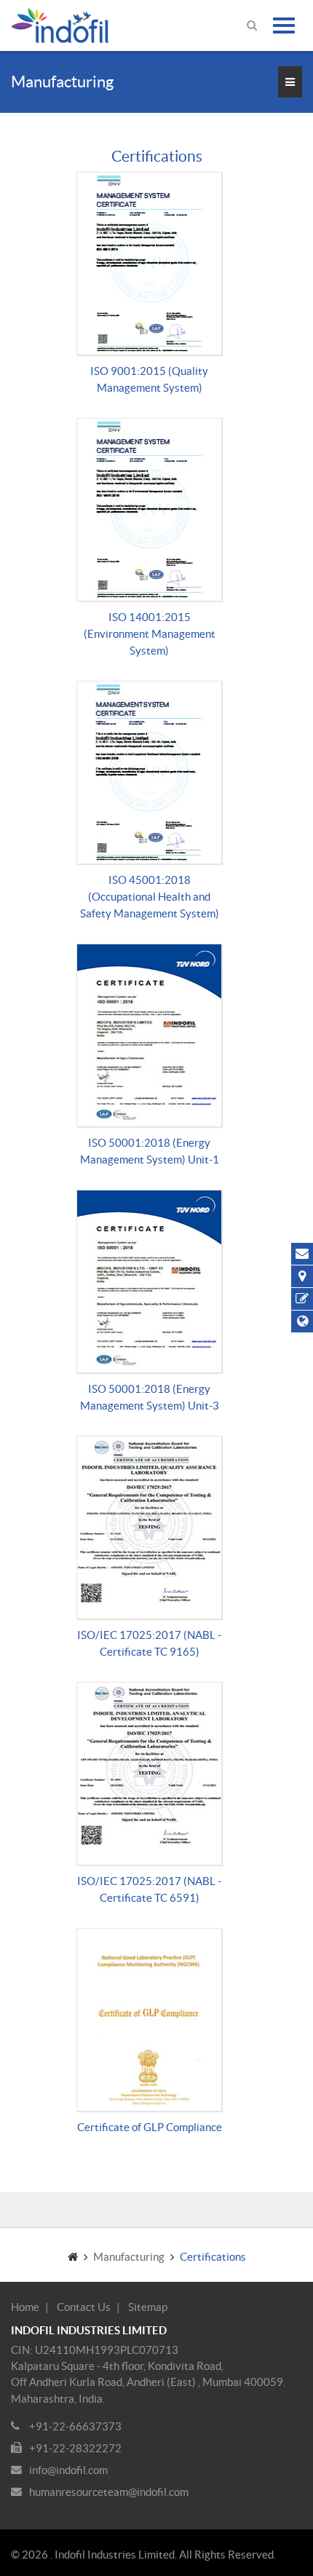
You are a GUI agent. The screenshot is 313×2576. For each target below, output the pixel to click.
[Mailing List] (302, 1254)
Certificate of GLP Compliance (150, 2127)
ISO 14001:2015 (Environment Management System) (150, 634)
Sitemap (148, 2307)
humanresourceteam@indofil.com (109, 2492)
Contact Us (84, 2307)
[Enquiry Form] (302, 1299)
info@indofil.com (68, 2470)
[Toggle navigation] (284, 25)
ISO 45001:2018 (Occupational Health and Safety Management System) (150, 897)
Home (25, 2307)
